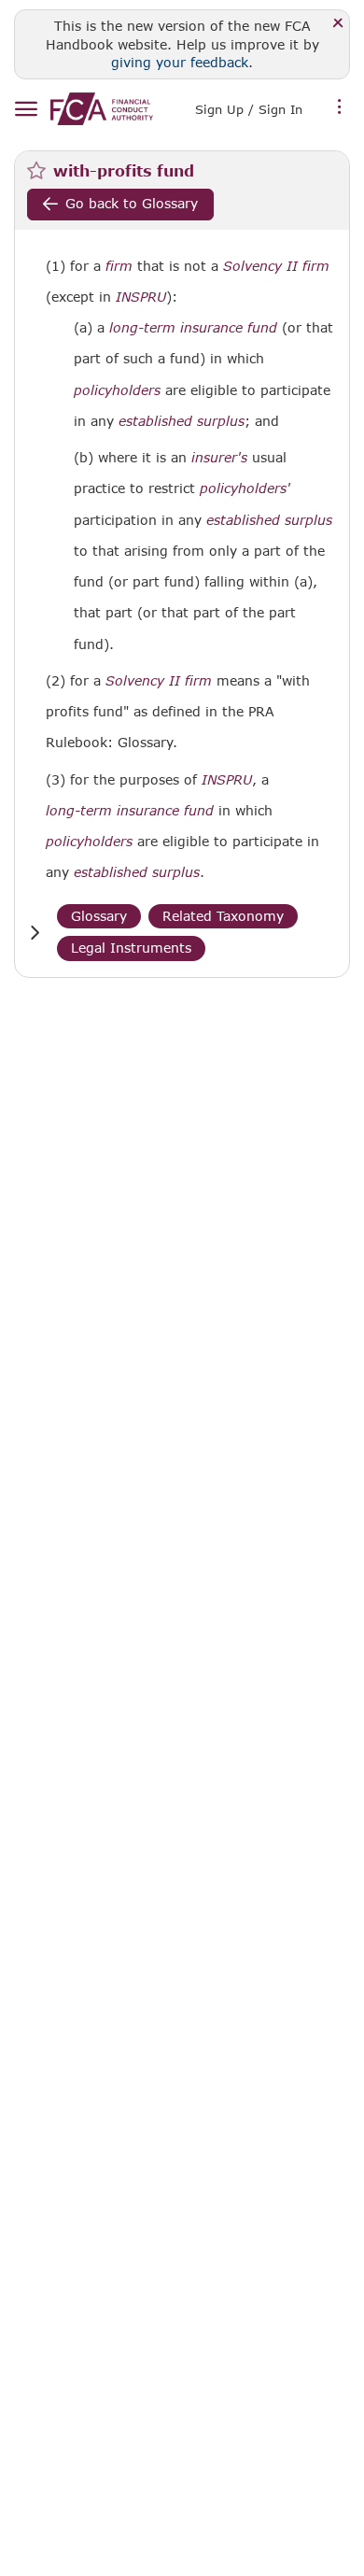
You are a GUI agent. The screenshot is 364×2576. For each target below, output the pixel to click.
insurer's (219, 458)
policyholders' (245, 488)
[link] (102, 109)
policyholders (117, 390)
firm (119, 266)
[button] (35, 933)
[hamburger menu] (26, 110)
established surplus (182, 421)
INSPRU (141, 297)
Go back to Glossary (132, 203)
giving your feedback (180, 62)
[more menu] (340, 107)
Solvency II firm (276, 266)
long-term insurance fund (193, 328)
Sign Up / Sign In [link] (249, 109)
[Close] (338, 24)
